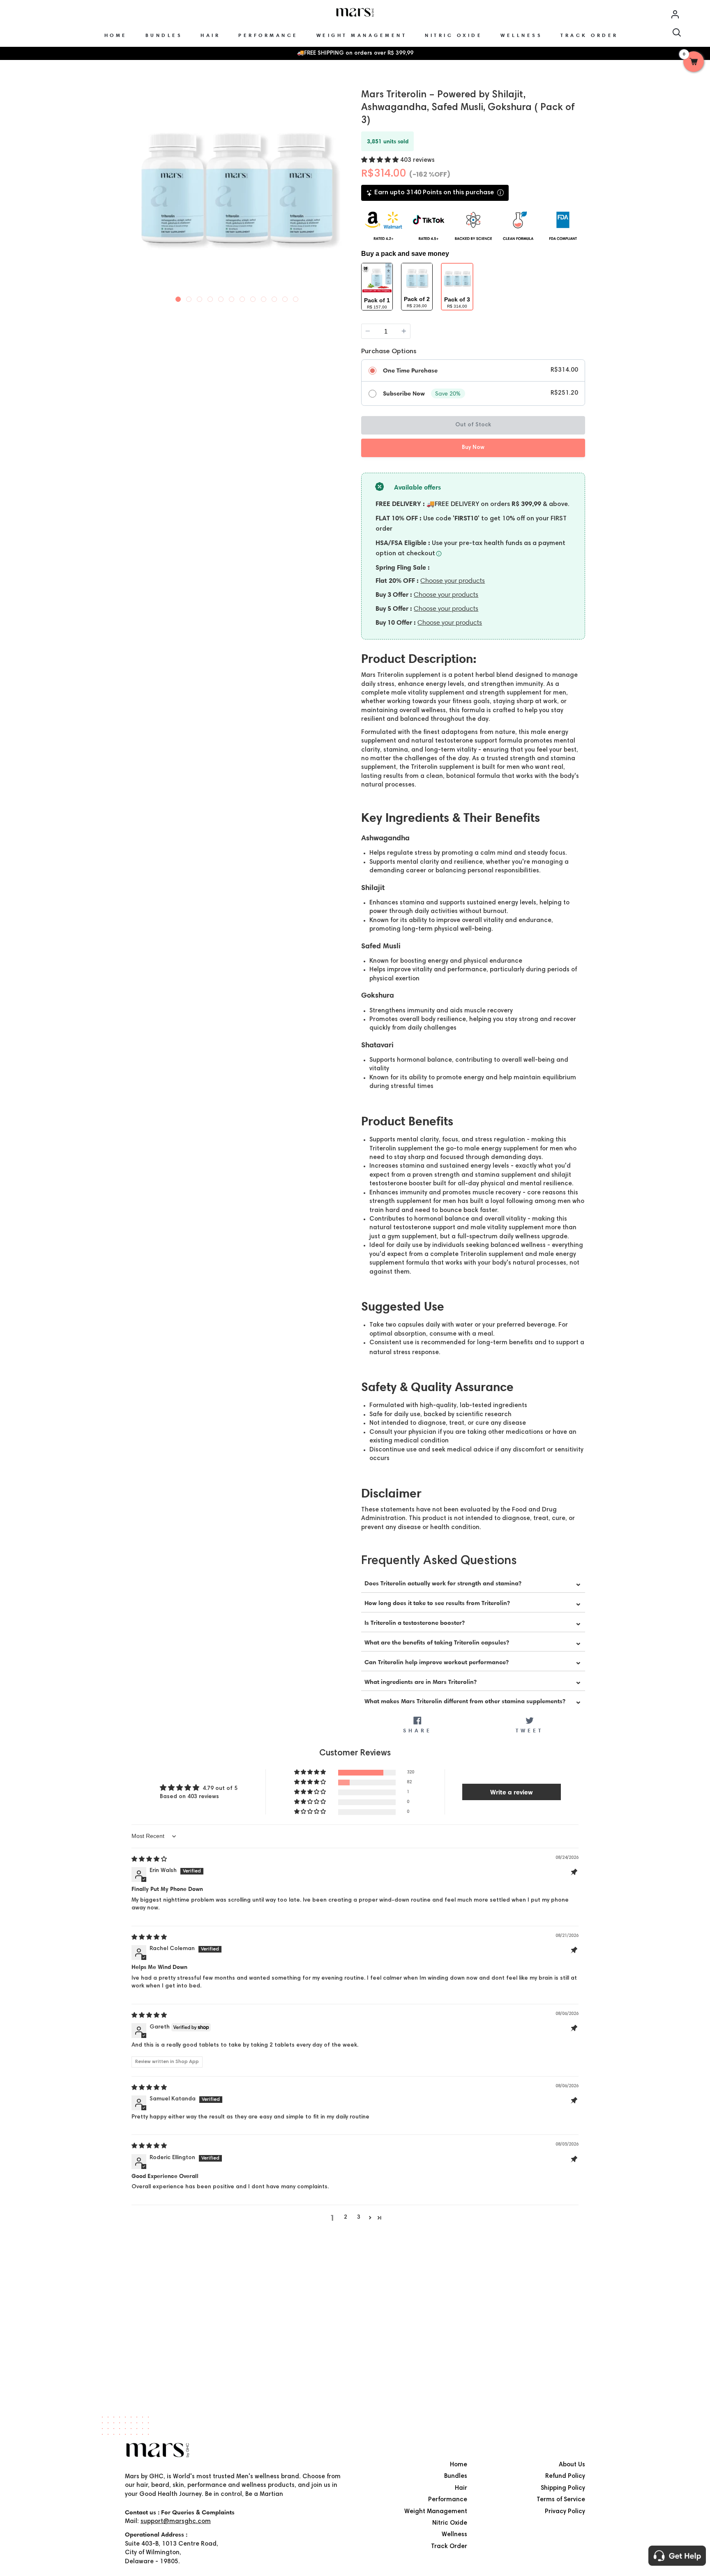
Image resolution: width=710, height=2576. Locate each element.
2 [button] (346, 2217)
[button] (381, 160)
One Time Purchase (410, 370)
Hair (461, 2488)
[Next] (341, 191)
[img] (149, 1860)
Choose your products (453, 581)
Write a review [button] (512, 1792)
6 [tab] (232, 297)
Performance (448, 2500)
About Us (572, 2465)
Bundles (456, 2476)
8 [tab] (253, 297)
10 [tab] (274, 297)
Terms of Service (561, 2500)
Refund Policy (565, 2476)
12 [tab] (296, 297)
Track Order (449, 2547)
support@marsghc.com (176, 2522)
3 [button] (359, 2217)
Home (459, 2465)
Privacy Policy (565, 2512)
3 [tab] (200, 297)
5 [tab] (221, 297)
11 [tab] (285, 297)
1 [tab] (178, 297)
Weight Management (436, 2512)
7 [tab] (242, 297)
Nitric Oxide (450, 2523)
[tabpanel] (237, 188)
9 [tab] (264, 297)
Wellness (454, 2535)
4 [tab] (210, 297)
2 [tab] (189, 297)
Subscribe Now (404, 393)
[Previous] (132, 191)
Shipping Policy (563, 2488)
